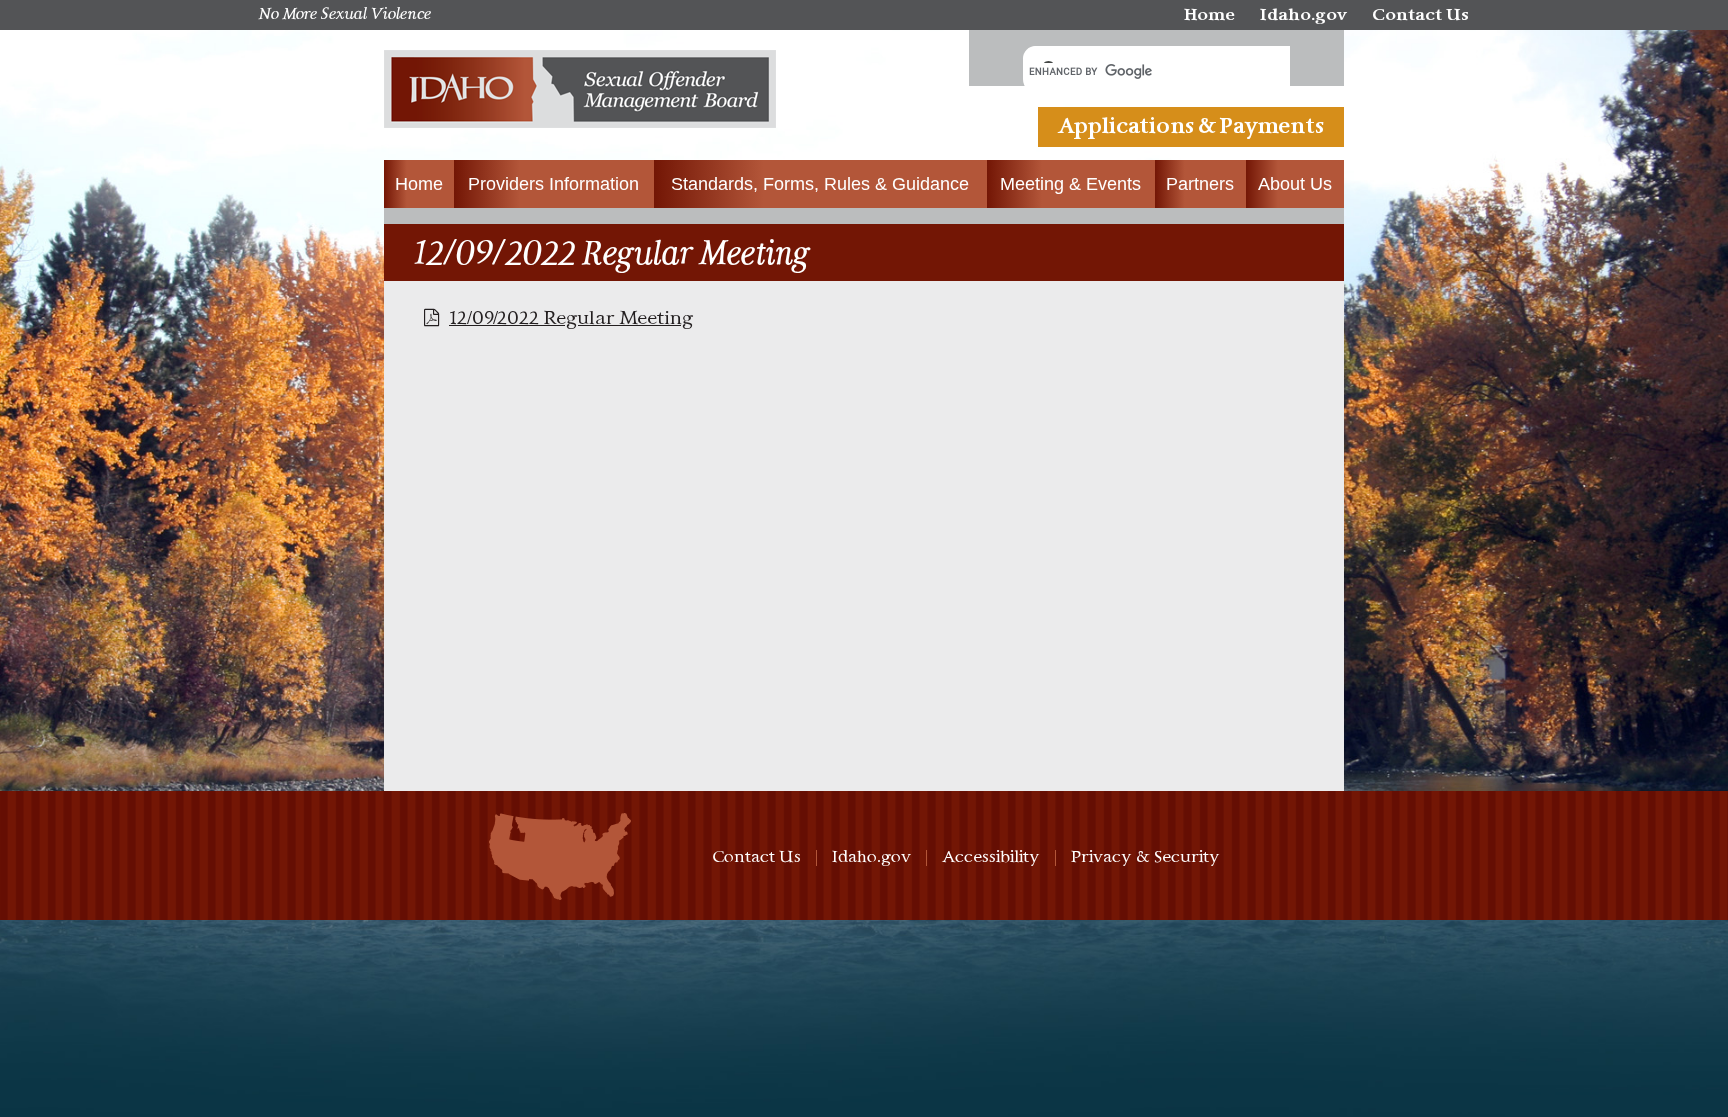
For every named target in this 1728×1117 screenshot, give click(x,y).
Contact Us (1420, 15)
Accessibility (991, 857)
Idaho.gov (1303, 15)
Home (1209, 15)
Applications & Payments (1191, 127)
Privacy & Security (1145, 857)
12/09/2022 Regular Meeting (571, 318)
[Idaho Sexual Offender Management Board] (580, 95)
